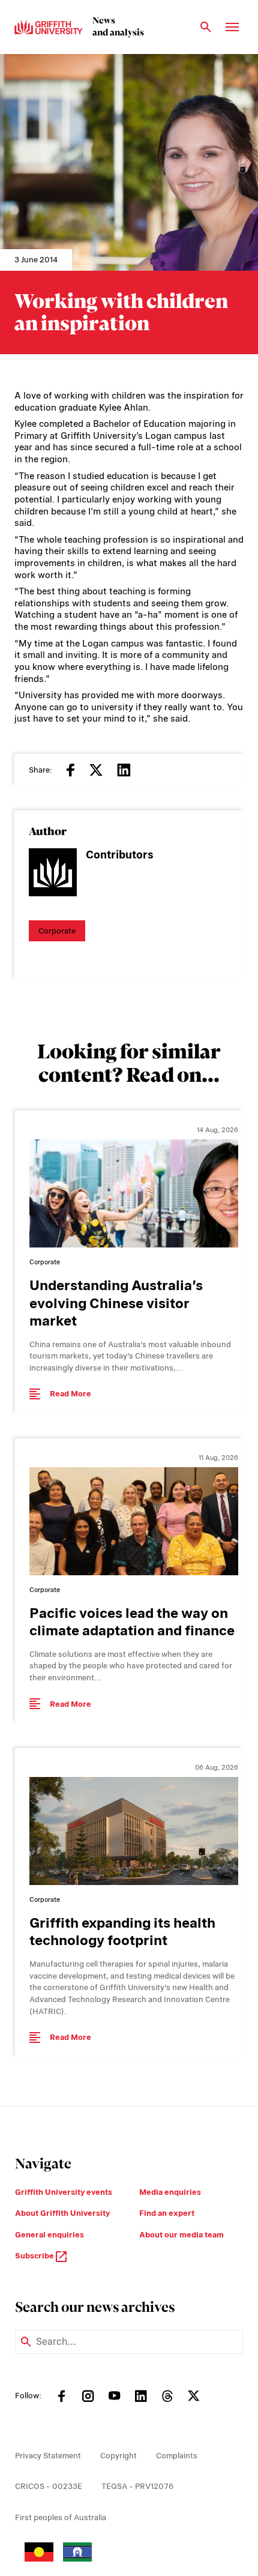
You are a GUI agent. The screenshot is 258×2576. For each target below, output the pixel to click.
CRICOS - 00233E (49, 2486)
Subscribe (35, 2256)
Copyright (118, 2456)
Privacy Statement (48, 2456)
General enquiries (49, 2235)
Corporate (57, 931)
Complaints (177, 2456)
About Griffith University (62, 2213)
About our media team (181, 2235)
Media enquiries (170, 2192)
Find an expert (167, 2213)
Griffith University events (64, 2192)
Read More (70, 1394)
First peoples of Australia (61, 2517)
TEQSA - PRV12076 (137, 2486)
